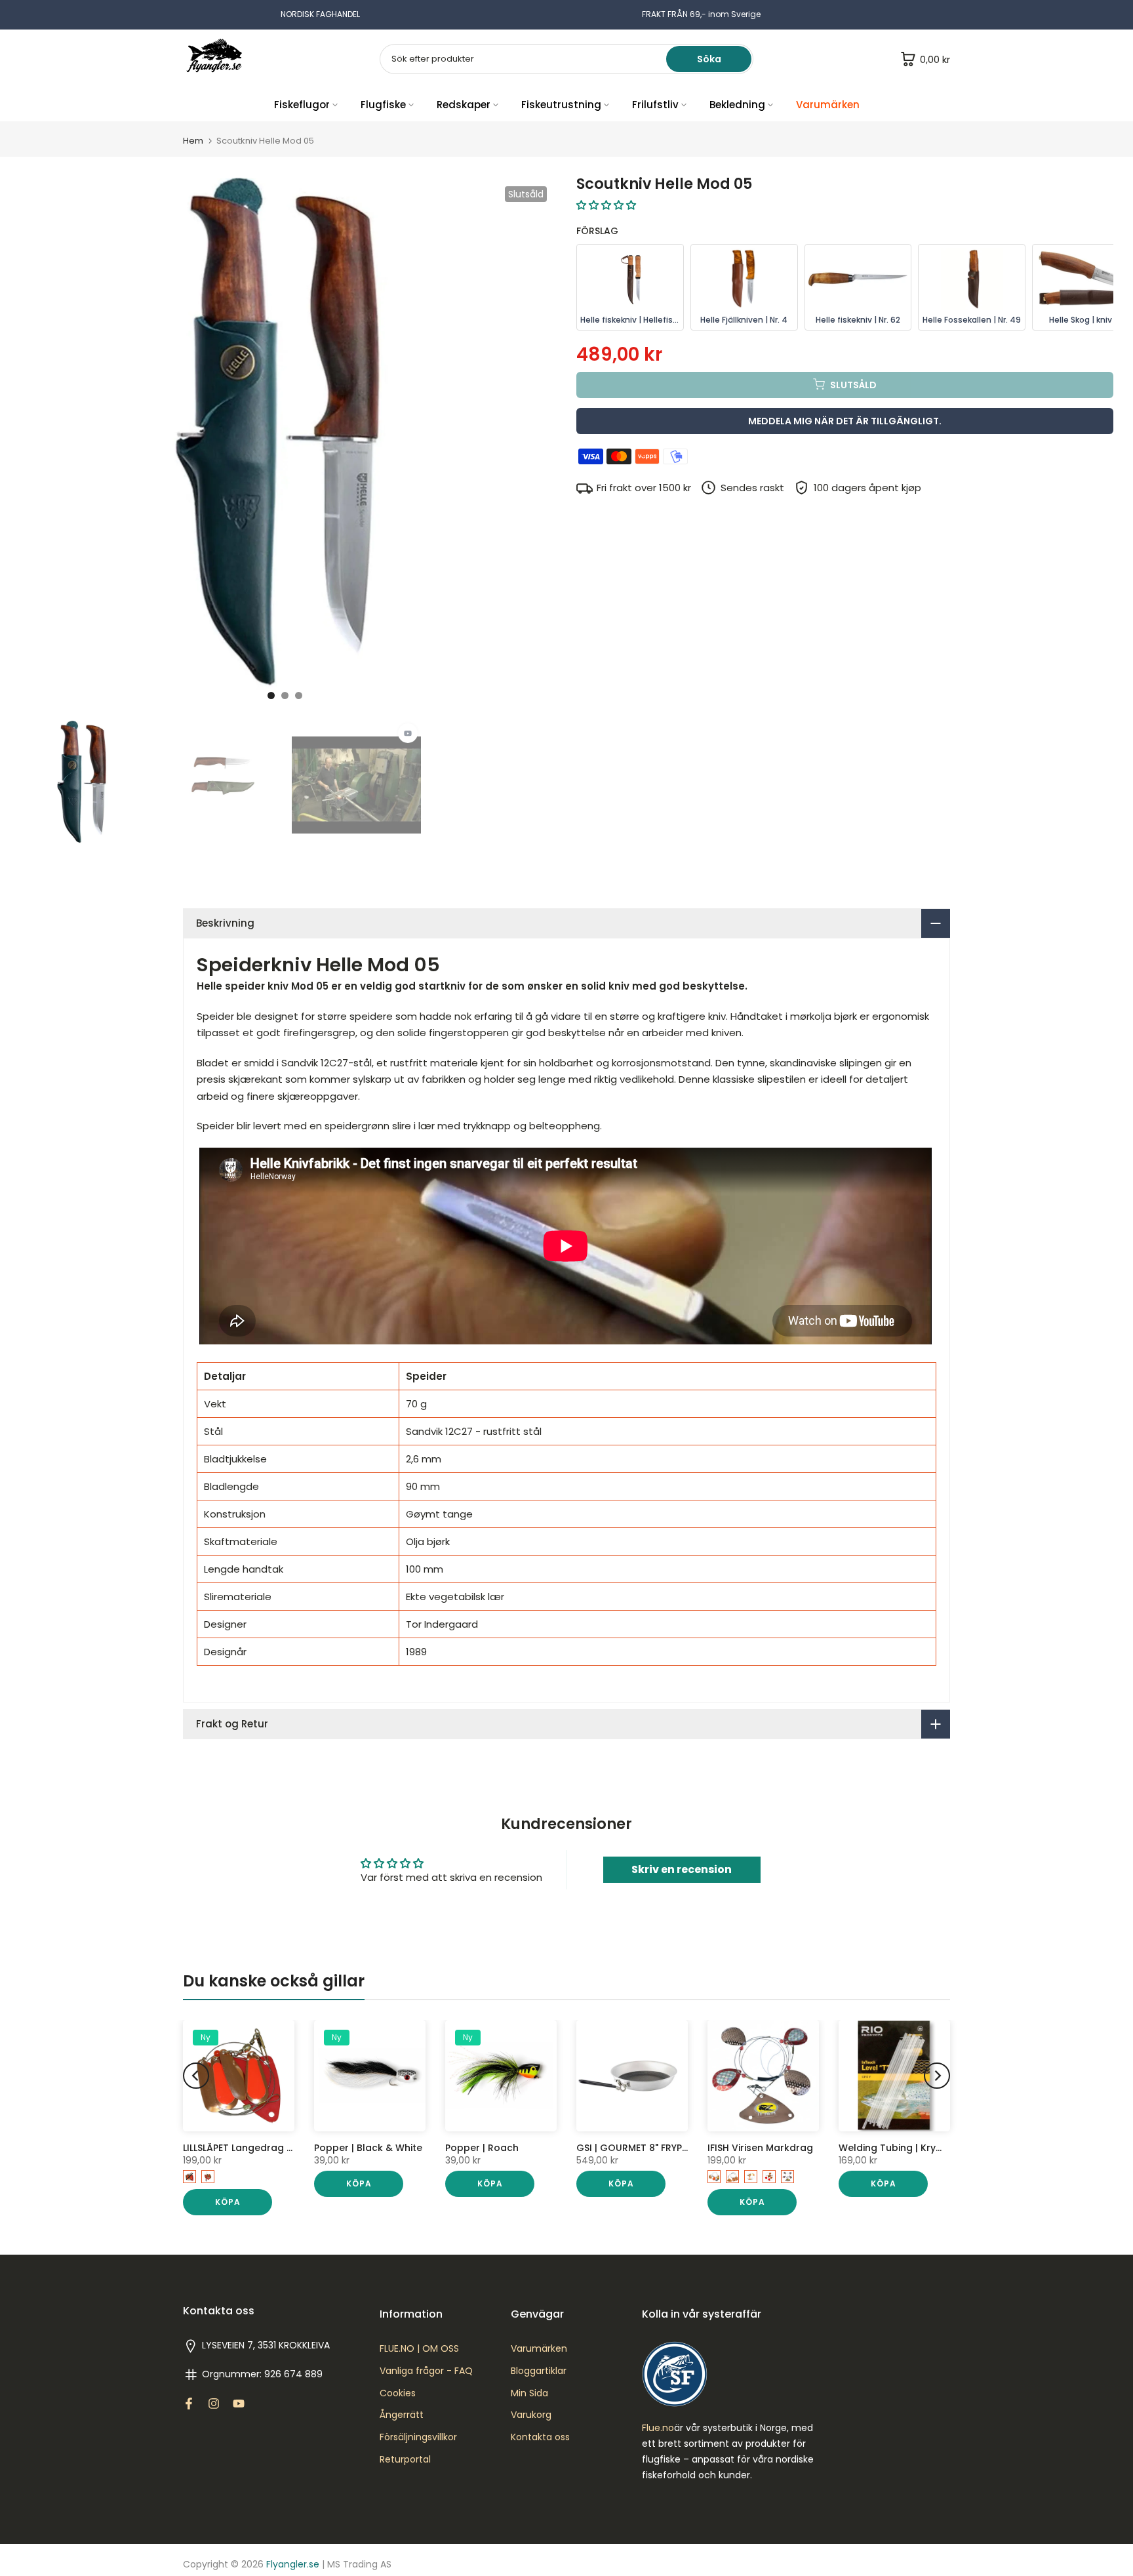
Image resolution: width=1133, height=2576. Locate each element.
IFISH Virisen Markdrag (760, 2148)
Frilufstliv (655, 105)
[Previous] (196, 2076)
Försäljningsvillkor (418, 2437)
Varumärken (828, 105)
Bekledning (737, 105)
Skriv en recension (682, 1869)
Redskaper (464, 105)
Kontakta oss (540, 2437)
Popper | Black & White (368, 2148)
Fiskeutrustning (561, 105)
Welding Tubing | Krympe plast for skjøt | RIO (945, 2148)
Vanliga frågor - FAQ (426, 2371)
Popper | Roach (482, 2148)
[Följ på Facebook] (189, 2404)
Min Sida (529, 2393)
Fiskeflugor (302, 105)
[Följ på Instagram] (214, 2404)
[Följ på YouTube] (239, 2404)
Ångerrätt (402, 2415)
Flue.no (658, 2428)
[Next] (937, 2076)
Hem (193, 141)
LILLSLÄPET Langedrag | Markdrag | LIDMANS (285, 2148)
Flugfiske (383, 105)
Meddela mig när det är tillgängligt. (845, 420)
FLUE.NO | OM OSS (419, 2349)
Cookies (398, 2393)
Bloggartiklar (539, 2371)
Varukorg (531, 2415)
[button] (606, 205)
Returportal (405, 2460)
